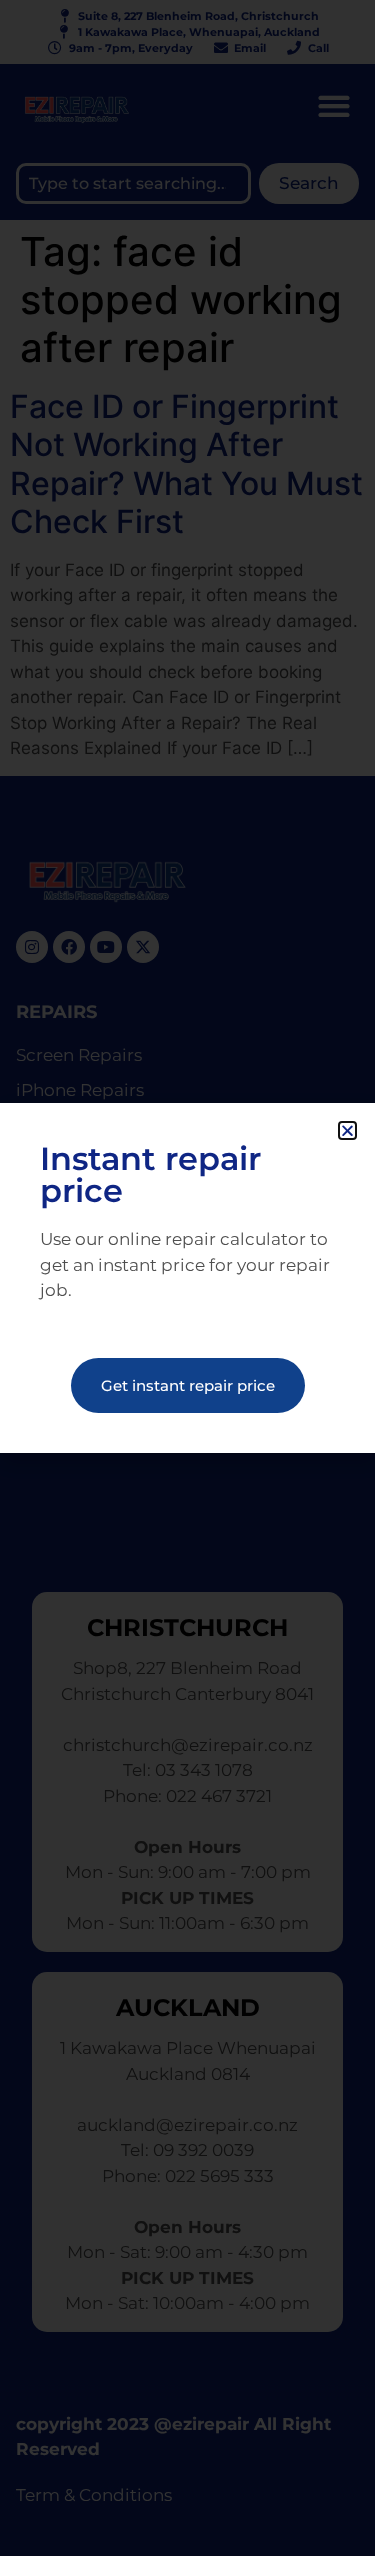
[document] (187, 1278)
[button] (347, 1130)
